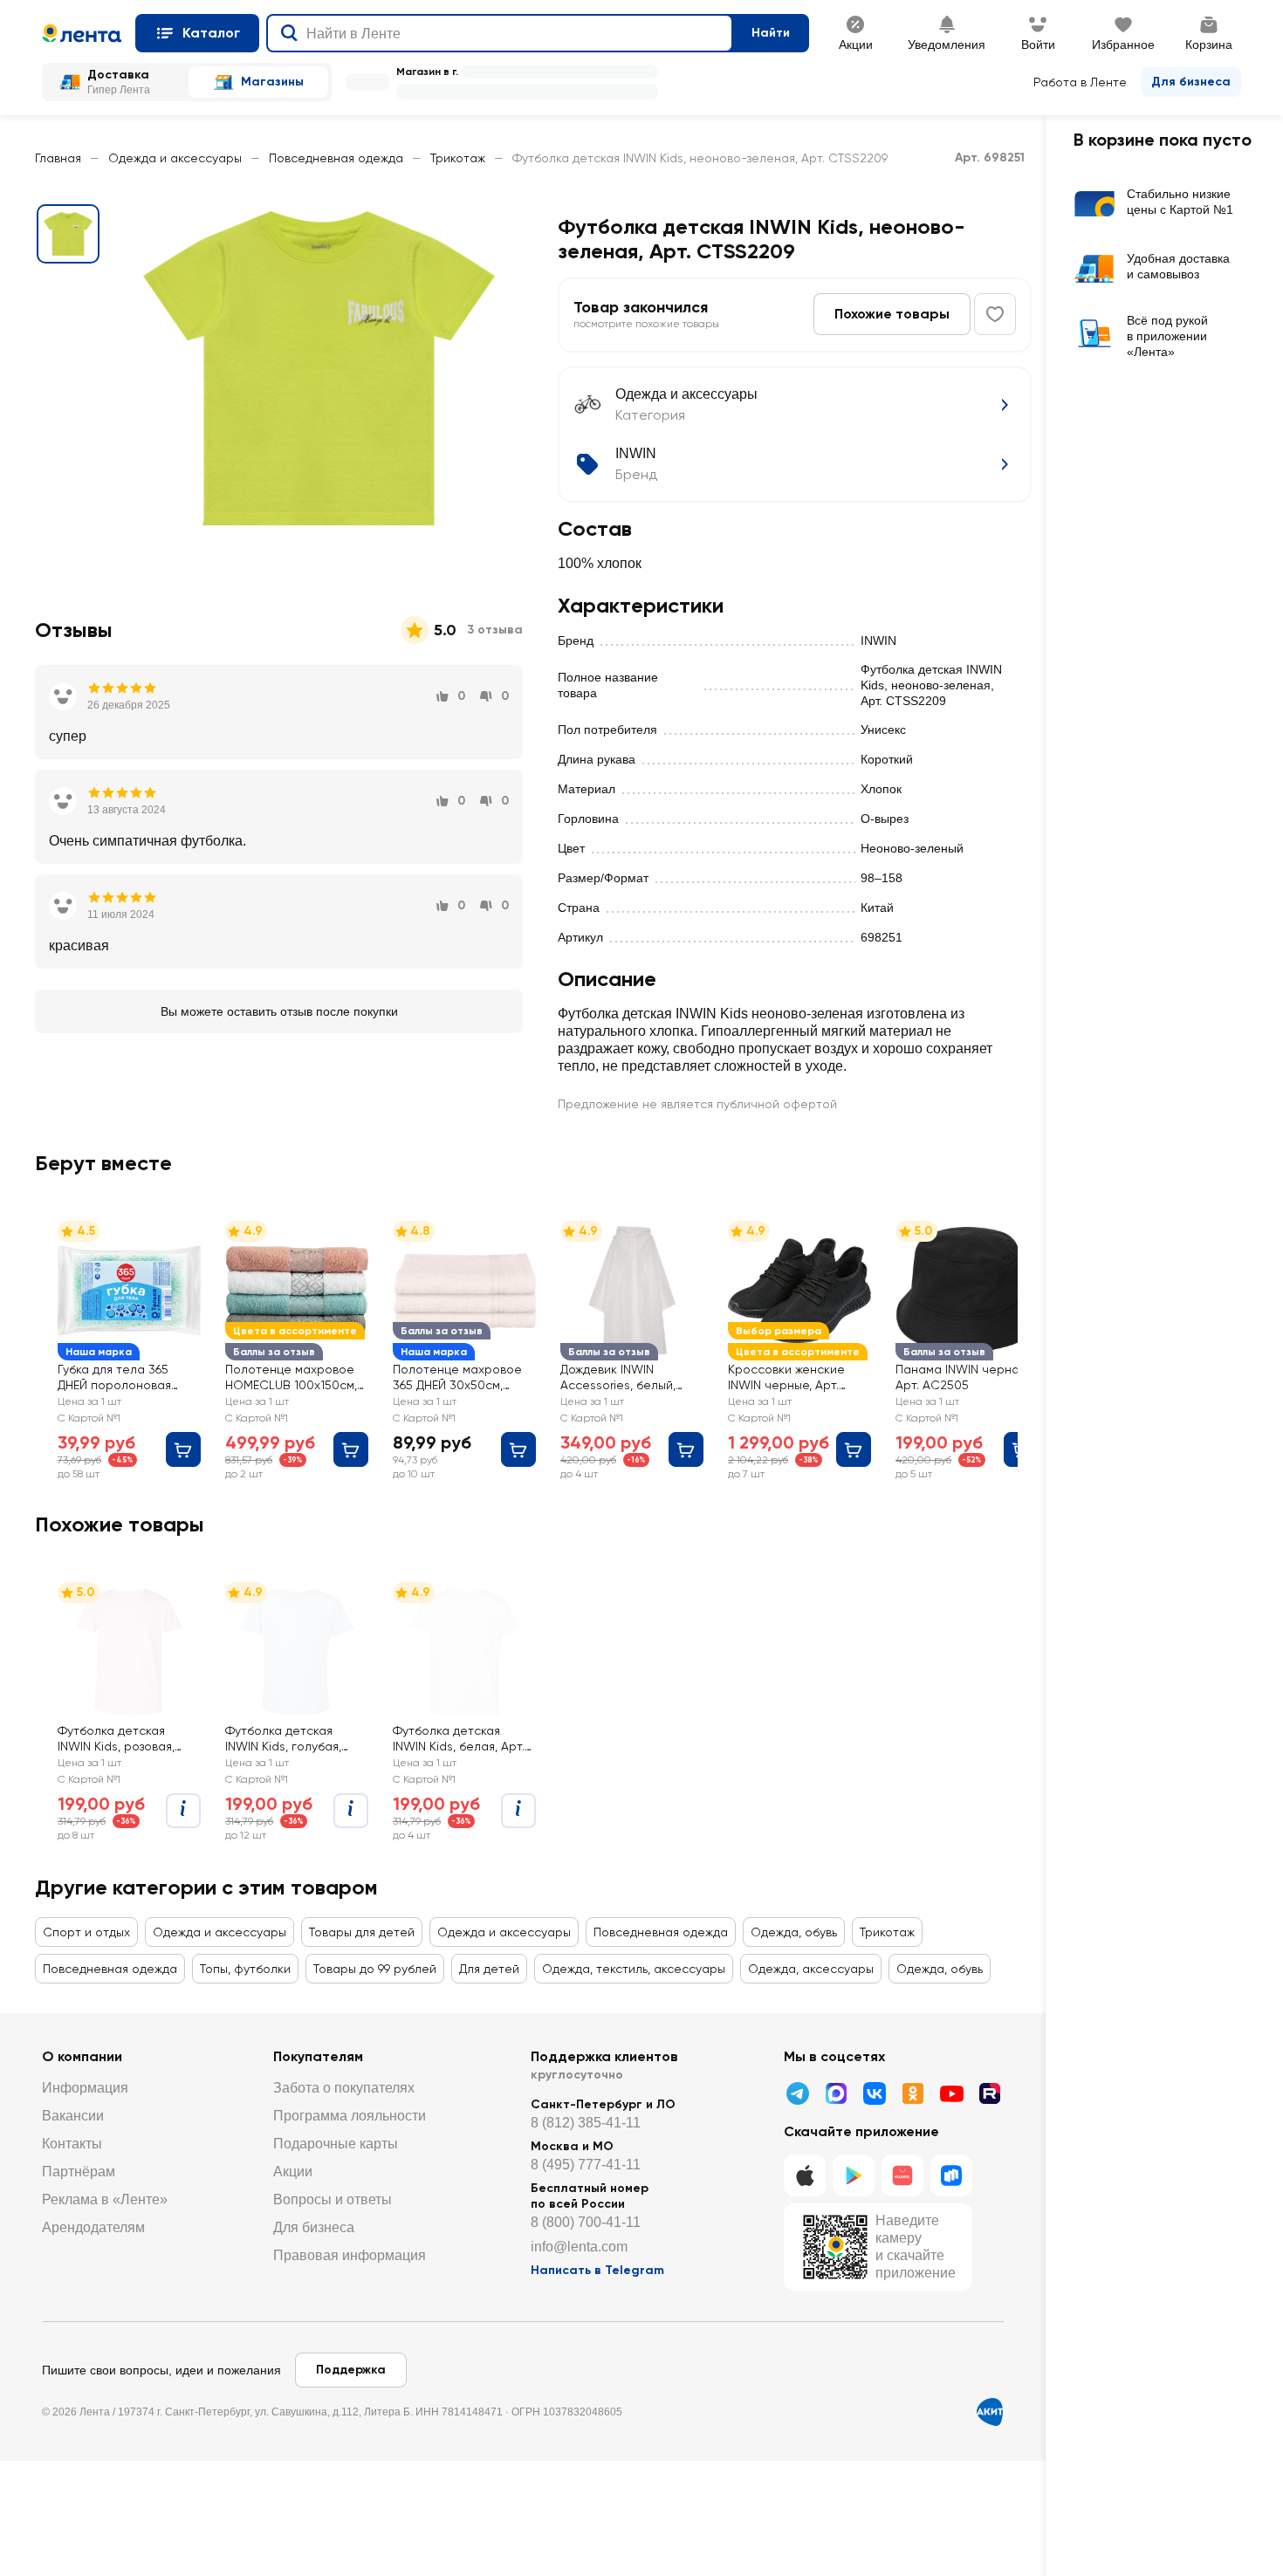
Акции (293, 2172)
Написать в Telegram (597, 2270)
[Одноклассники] (913, 2093)
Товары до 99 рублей (375, 1969)
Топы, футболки (245, 1969)
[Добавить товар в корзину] (183, 1449)
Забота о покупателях (344, 2088)
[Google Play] (854, 2175)
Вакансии (73, 2116)
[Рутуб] (990, 2093)
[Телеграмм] (798, 2093)
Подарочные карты (336, 2144)
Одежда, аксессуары (811, 1969)
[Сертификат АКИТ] (990, 2412)
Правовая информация (350, 2255)
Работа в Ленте (1080, 82)
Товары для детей (362, 1932)
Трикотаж (458, 158)
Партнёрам (79, 2172)
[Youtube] (951, 2093)
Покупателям (318, 2056)
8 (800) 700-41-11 (586, 2222)
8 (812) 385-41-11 (586, 2123)
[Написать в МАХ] (836, 2093)
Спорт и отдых (86, 1932)
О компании (82, 2056)
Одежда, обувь (794, 1932)
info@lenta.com (579, 2247)
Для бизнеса (1191, 82)
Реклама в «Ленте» (105, 2199)
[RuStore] (951, 2175)
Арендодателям (93, 2227)
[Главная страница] (82, 33)
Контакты (72, 2144)
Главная (58, 158)
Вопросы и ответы (333, 2199)
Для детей (489, 1969)
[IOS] (805, 2175)
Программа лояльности (350, 2116)
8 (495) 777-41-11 (586, 2165)
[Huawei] (902, 2175)
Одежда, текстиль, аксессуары (634, 1969)
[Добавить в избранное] (995, 314)
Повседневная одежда (336, 158)
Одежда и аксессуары (175, 158)
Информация (85, 2088)
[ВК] (875, 2093)
